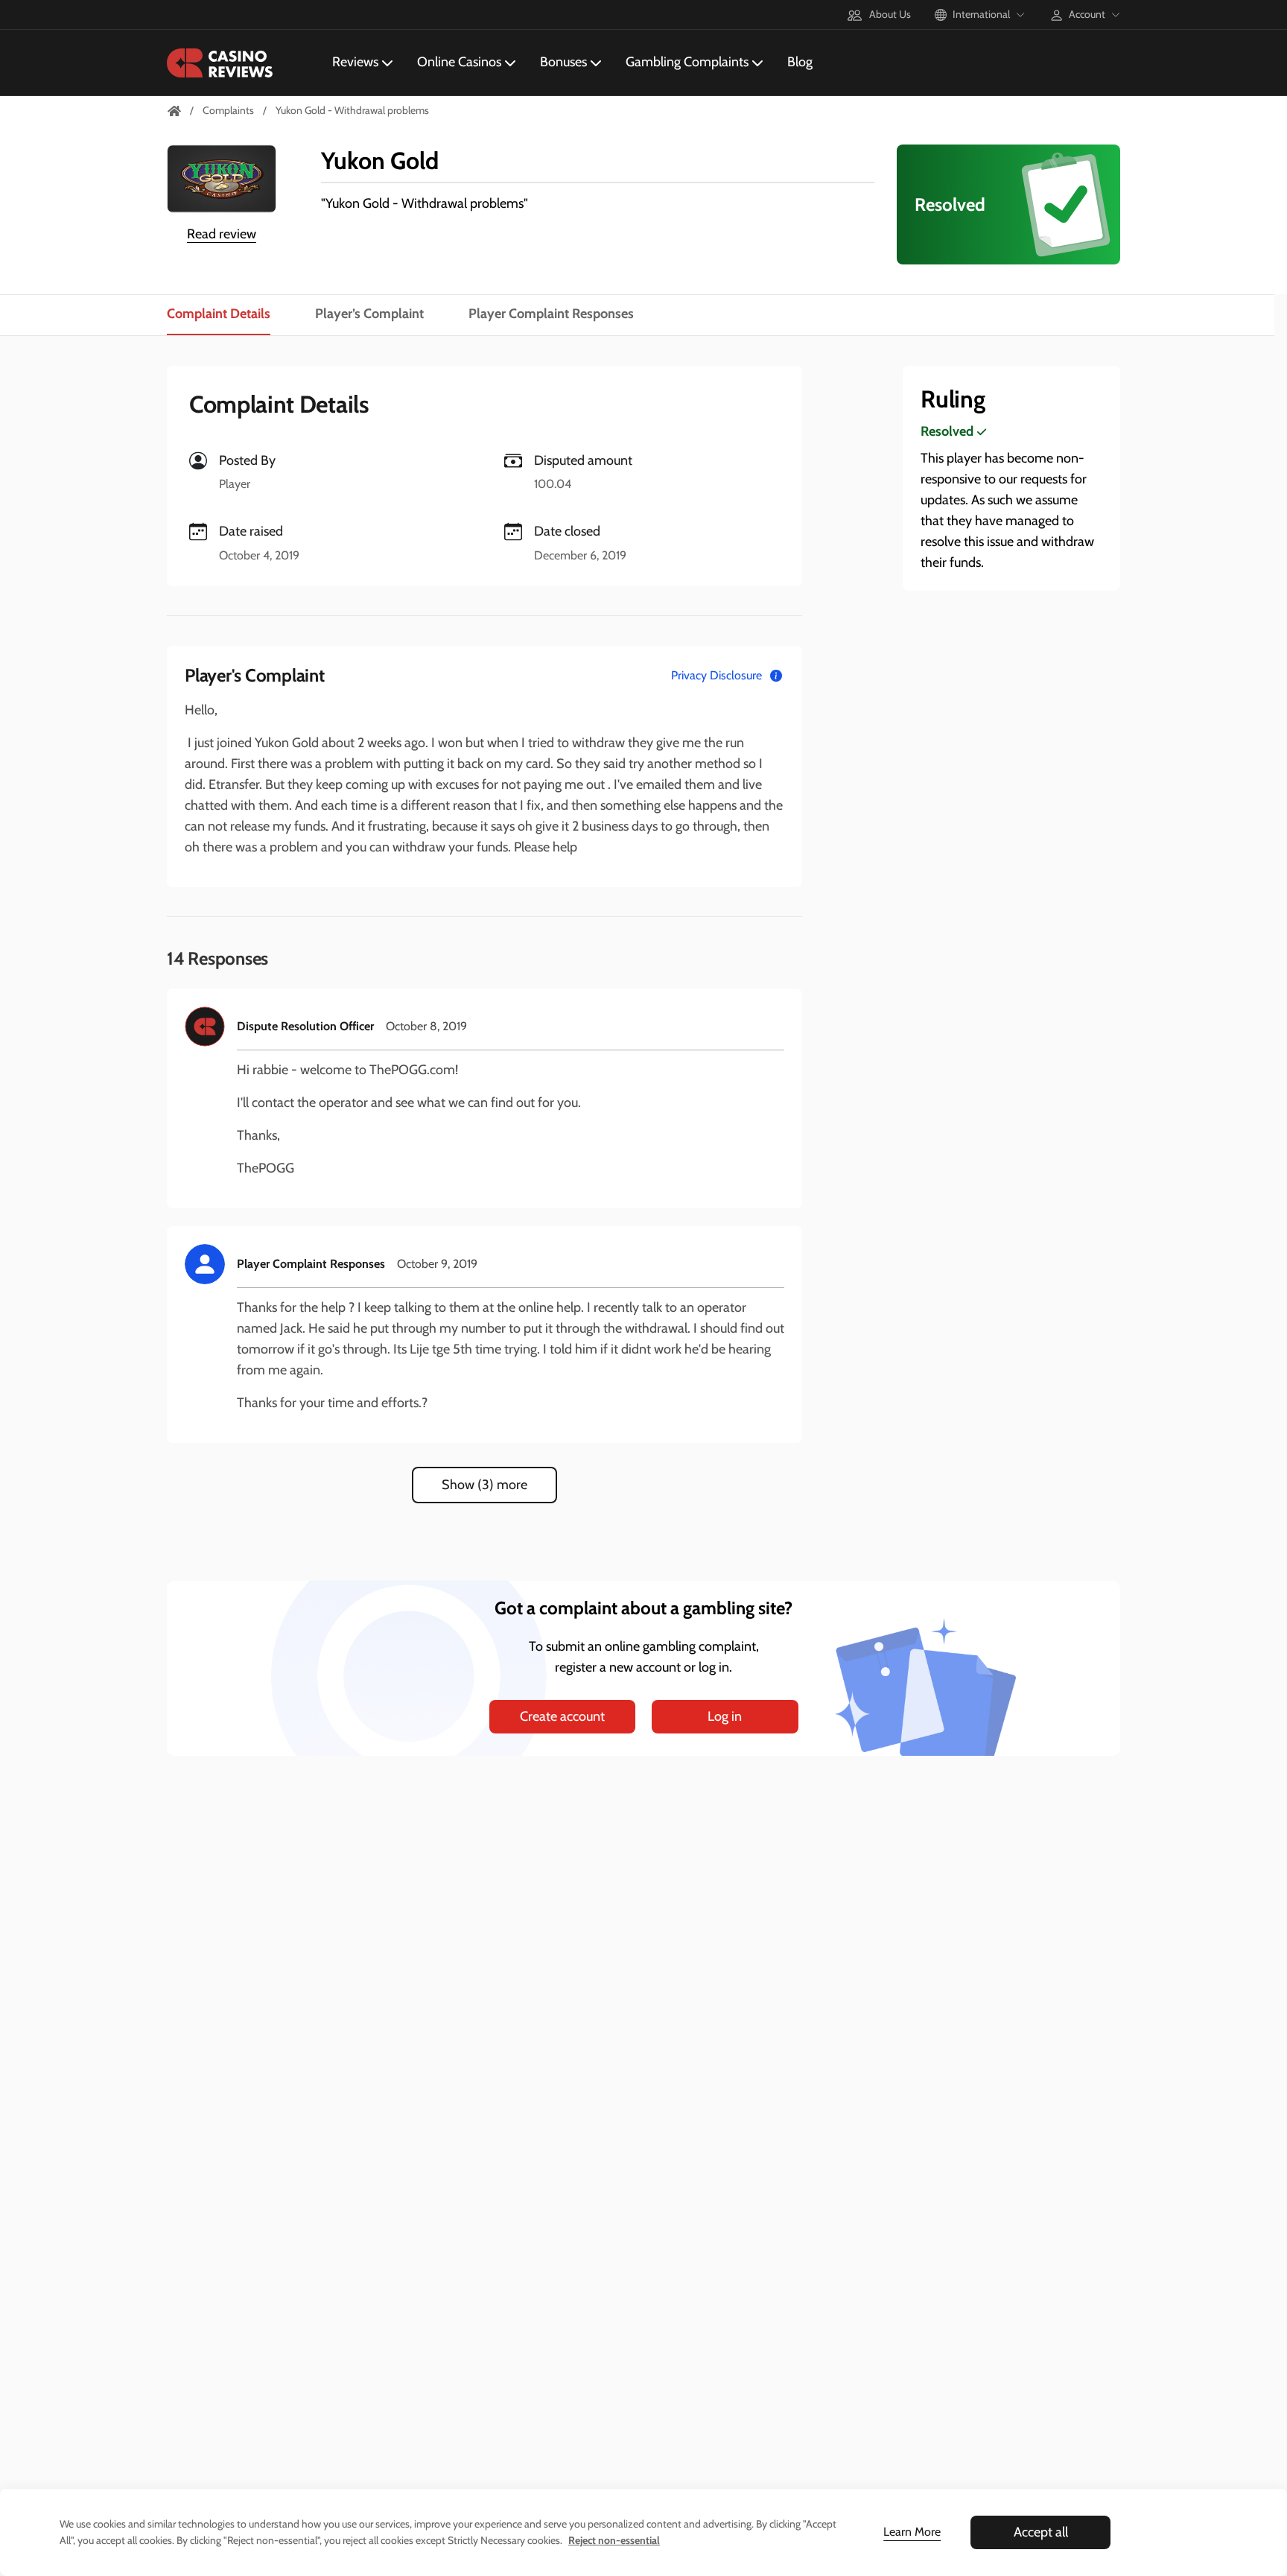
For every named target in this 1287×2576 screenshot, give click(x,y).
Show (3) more (484, 1485)
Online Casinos (459, 62)
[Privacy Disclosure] (776, 676)
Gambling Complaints (687, 62)
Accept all (1041, 2532)
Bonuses (563, 62)
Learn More (912, 2532)
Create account (562, 1716)
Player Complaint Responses (551, 314)
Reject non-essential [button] (614, 2540)
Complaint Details (219, 314)
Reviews (355, 62)
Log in (725, 1716)
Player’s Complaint (369, 314)
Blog (800, 62)
